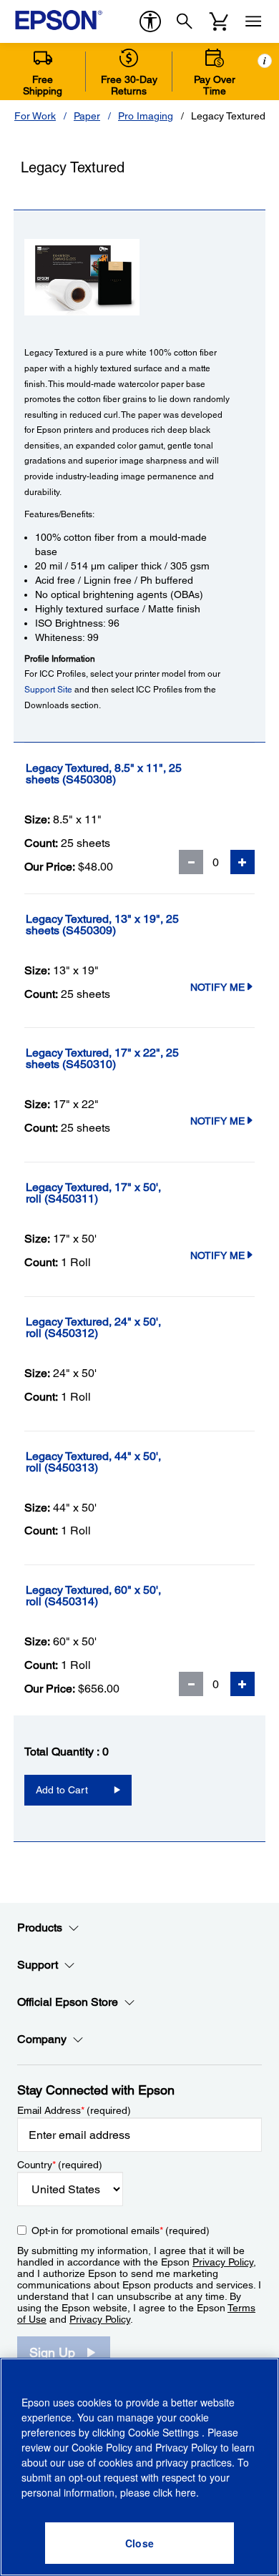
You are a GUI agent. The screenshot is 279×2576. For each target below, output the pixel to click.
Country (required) (60, 2165)
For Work (35, 116)
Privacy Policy (223, 2262)
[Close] (139, 2543)
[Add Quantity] (243, 862)
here (186, 2492)
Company (42, 2039)
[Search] (185, 21)
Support (38, 1965)
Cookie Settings (165, 2432)
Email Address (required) (74, 2110)
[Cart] (219, 21)
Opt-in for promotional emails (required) (121, 2230)
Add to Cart (62, 1790)
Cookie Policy (102, 2447)
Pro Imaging (146, 116)
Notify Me (217, 987)
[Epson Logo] (59, 20)
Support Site (48, 690)
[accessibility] (150, 21)
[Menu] (253, 21)
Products (40, 1928)
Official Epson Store (68, 2002)
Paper (87, 116)
